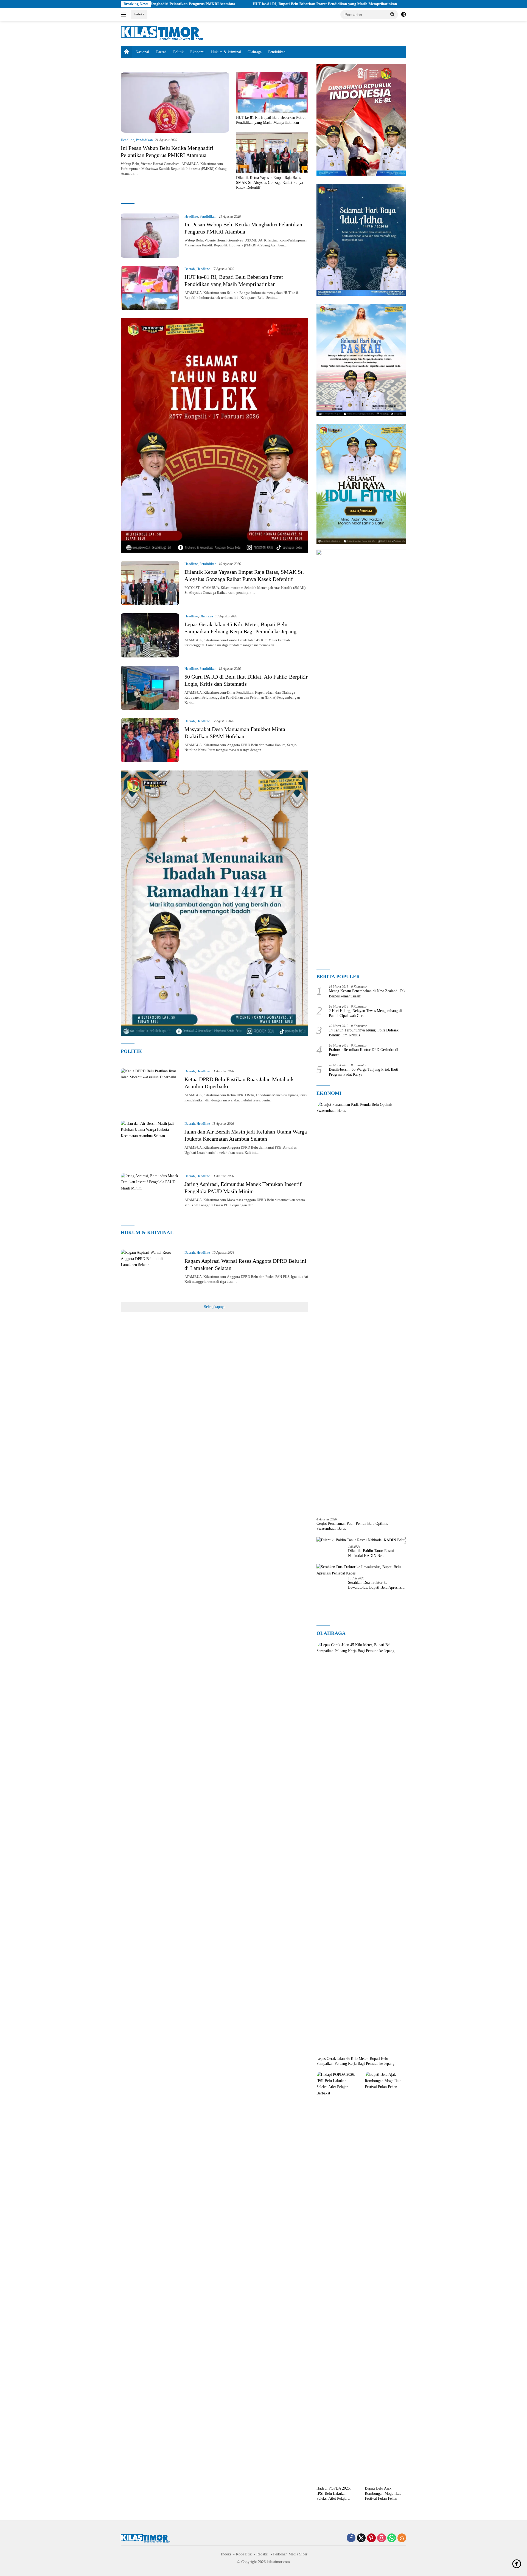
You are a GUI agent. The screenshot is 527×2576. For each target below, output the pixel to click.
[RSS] (402, 2538)
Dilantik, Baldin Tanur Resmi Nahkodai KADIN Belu (371, 1553)
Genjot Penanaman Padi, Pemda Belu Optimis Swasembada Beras (352, 1526)
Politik (178, 52)
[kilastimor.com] (162, 33)
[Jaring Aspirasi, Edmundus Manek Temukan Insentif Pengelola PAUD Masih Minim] (150, 1195)
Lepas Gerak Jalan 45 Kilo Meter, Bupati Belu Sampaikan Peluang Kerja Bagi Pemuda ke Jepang (355, 2061)
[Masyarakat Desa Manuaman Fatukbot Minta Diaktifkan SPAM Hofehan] (150, 740)
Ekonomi (197, 52)
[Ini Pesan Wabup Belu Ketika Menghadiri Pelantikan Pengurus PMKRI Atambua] (175, 102)
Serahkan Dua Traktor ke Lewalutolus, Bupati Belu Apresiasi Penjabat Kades (375, 1585)
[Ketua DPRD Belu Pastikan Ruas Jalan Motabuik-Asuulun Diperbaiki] (150, 1090)
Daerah (161, 52)
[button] (393, 14)
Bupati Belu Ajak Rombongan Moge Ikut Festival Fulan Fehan (383, 2493)
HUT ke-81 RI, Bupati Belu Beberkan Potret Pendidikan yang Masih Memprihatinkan (209, 4)
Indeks (139, 14)
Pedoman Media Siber (290, 2554)
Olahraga (255, 52)
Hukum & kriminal (226, 52)
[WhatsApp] (392, 2538)
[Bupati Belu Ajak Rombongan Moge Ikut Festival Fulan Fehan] (386, 2277)
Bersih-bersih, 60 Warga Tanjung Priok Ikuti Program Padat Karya (364, 1072)
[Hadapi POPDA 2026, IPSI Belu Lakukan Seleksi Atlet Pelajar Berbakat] (337, 2277)
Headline (127, 140)
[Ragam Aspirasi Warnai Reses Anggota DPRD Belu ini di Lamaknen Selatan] (150, 1272)
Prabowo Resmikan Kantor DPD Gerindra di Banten (364, 1052)
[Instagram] (382, 2538)
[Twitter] (361, 2538)
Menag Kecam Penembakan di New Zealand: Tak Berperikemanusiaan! (367, 993)
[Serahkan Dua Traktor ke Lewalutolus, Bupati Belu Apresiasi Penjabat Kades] (361, 1570)
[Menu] (124, 15)
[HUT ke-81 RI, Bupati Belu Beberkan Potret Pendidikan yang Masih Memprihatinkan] (272, 92)
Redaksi (262, 2554)
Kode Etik (244, 2554)
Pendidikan (277, 52)
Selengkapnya (215, 1307)
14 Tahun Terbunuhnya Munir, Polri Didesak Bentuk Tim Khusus (364, 1033)
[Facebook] (351, 2538)
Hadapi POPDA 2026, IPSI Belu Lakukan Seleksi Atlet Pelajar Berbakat (334, 2494)
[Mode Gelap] (403, 15)
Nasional (142, 52)
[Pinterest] (371, 2538)
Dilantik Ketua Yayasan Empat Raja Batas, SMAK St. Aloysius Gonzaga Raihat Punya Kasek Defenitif (385, 4)
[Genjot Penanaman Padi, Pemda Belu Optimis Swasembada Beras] (361, 1307)
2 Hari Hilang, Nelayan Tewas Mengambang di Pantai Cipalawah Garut (365, 1013)
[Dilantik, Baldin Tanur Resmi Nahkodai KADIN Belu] (360, 1540)
